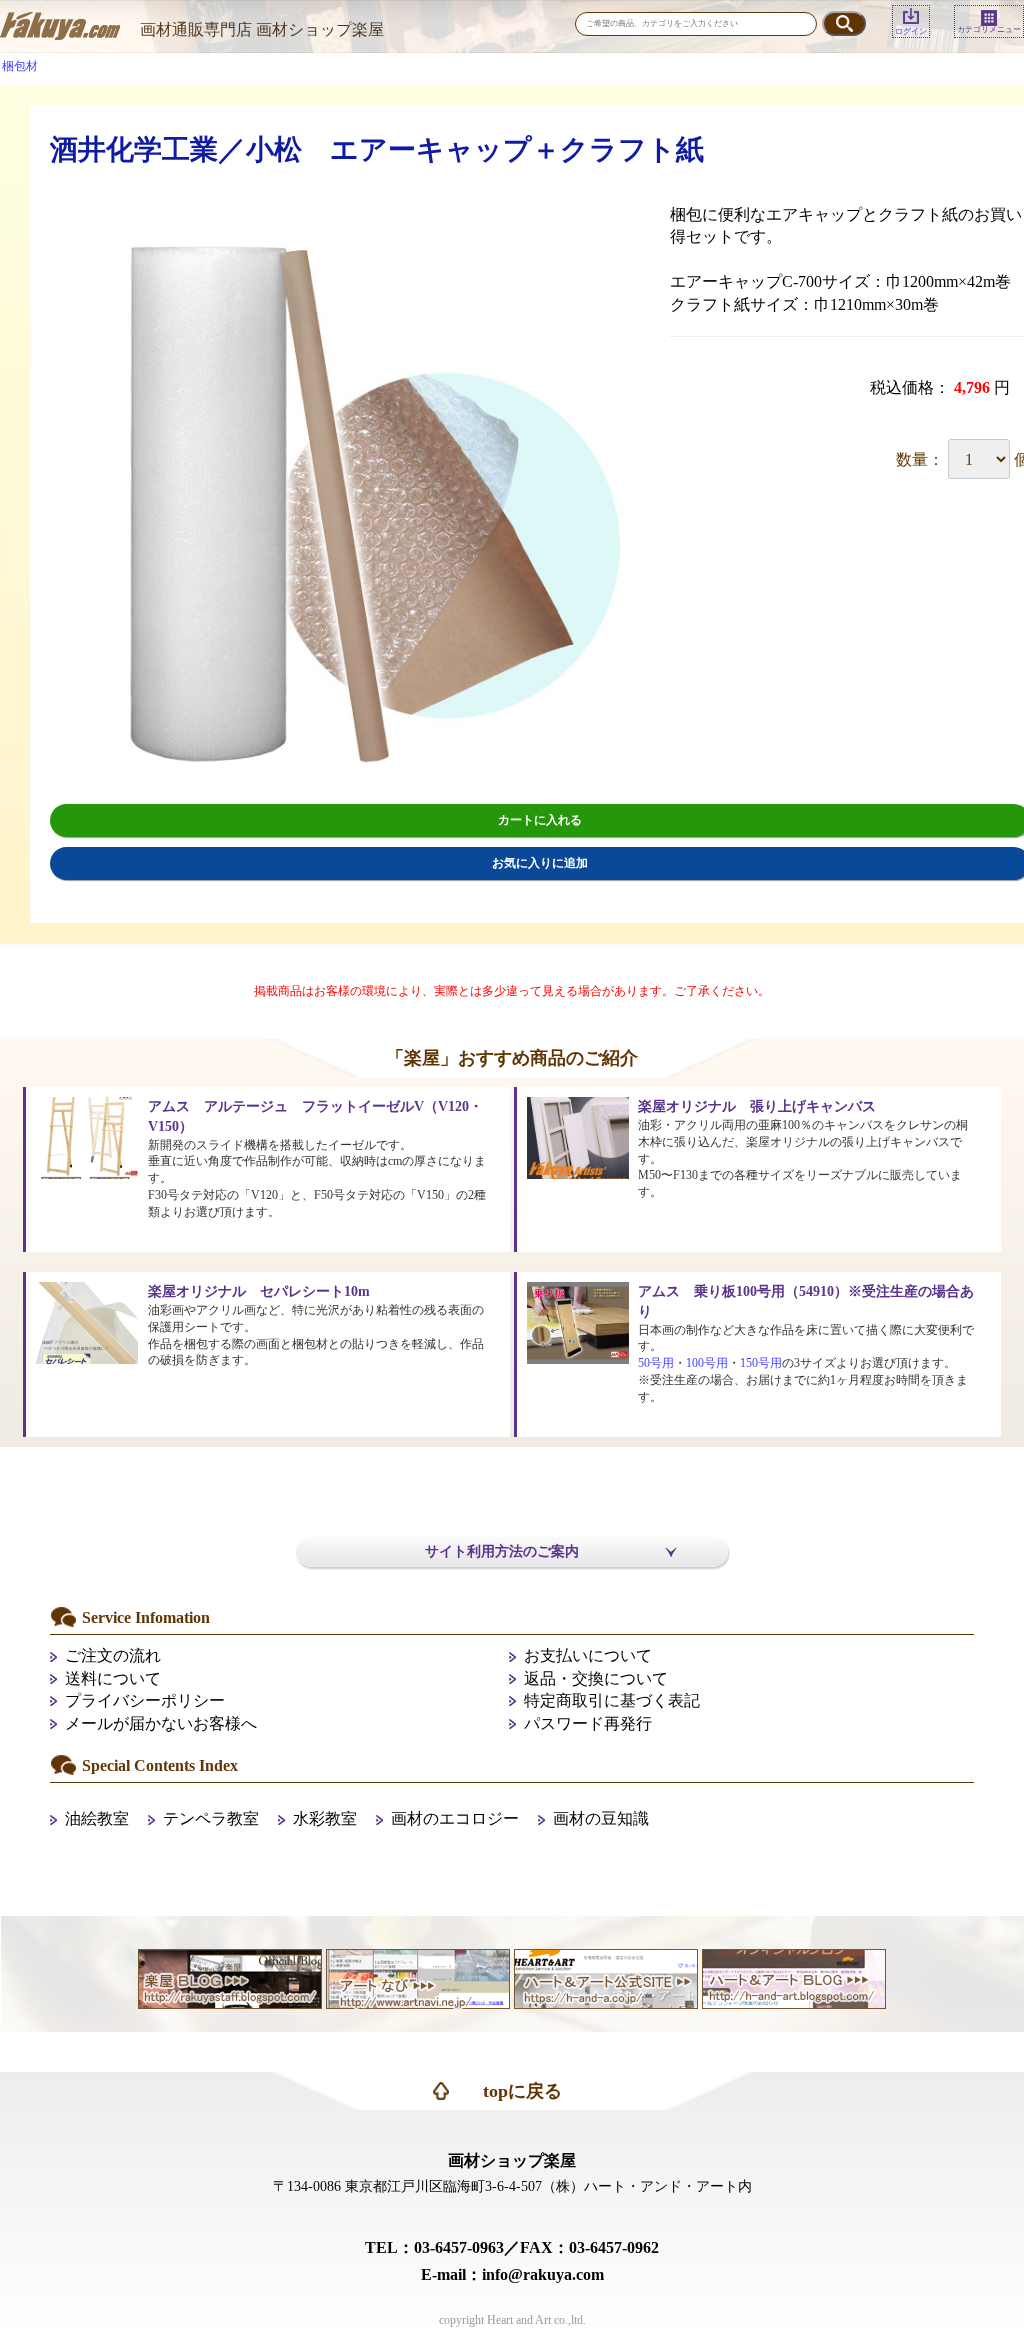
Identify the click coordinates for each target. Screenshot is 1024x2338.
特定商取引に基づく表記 (612, 1700)
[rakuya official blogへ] (230, 1976)
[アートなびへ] (418, 1976)
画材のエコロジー (455, 1818)
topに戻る (522, 2091)
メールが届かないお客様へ (161, 1723)
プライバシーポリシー (145, 1700)
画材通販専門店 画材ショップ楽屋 (262, 29)
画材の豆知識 (601, 1818)
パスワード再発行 (588, 1723)
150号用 (761, 1363)
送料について (113, 1678)
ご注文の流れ (113, 1655)
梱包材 (20, 66)
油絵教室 (97, 1818)
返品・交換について (596, 1678)
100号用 (707, 1363)
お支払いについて (588, 1655)
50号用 (656, 1363)
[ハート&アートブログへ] (794, 1976)
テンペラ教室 (211, 1818)
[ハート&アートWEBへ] (606, 1976)
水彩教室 (325, 1818)
